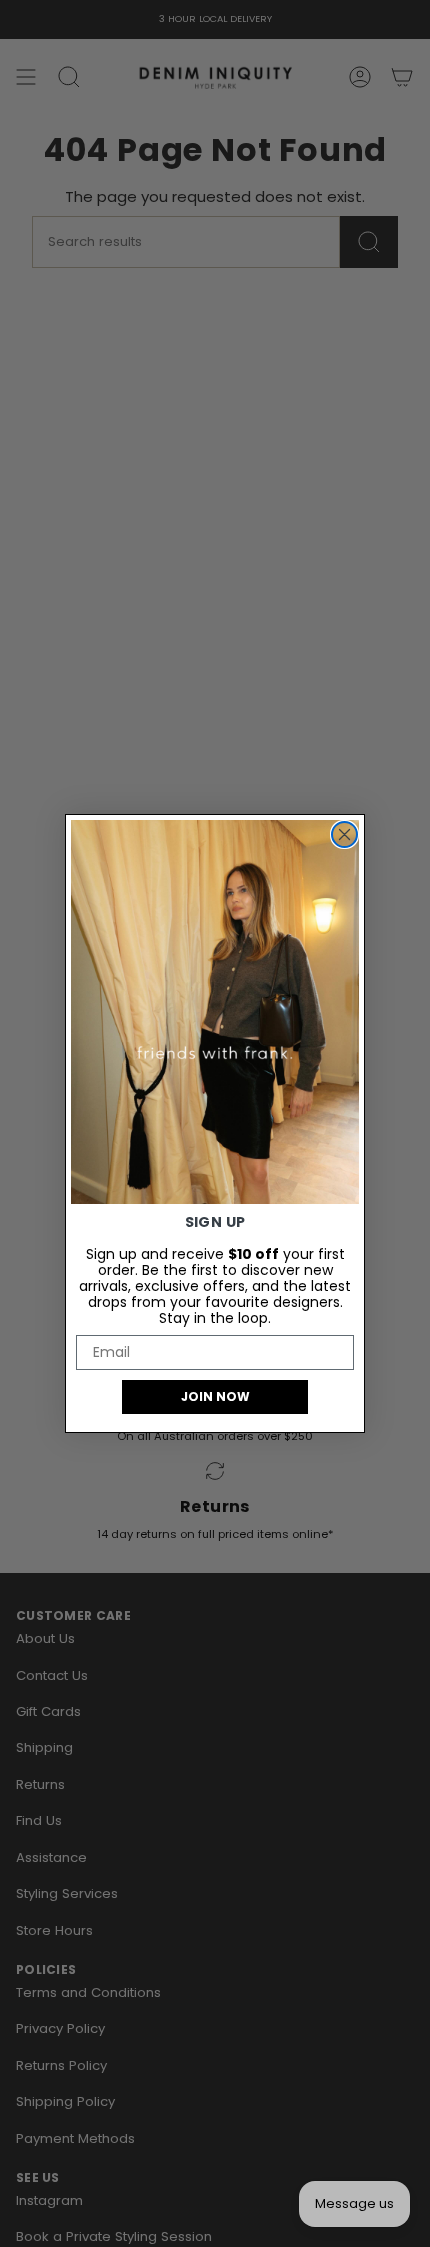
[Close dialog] (344, 834)
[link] (215, 1012)
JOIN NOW (215, 1396)
